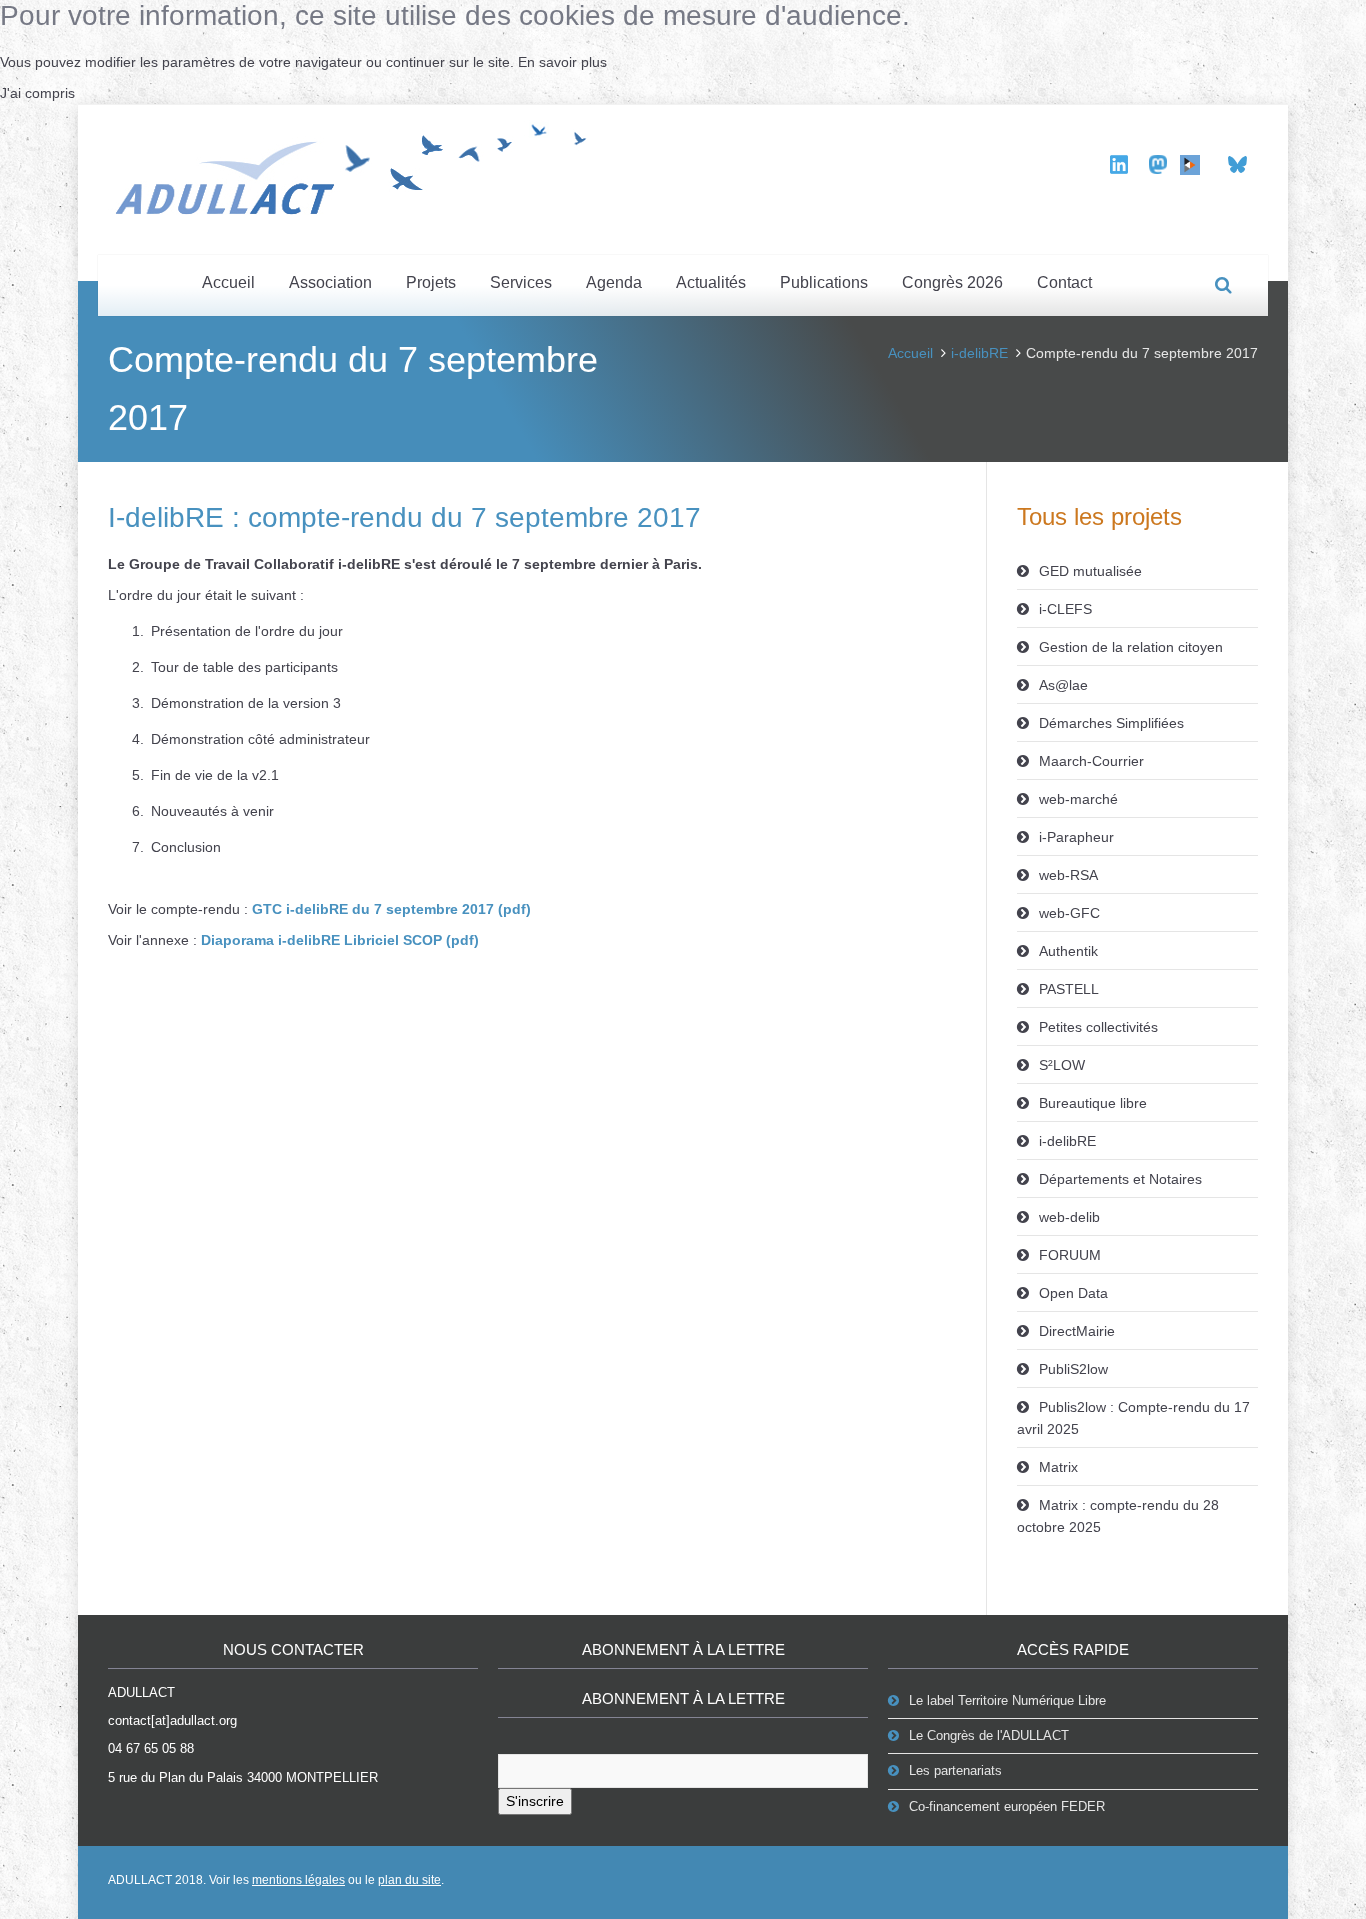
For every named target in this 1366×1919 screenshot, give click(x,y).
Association (330, 282)
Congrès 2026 (952, 282)
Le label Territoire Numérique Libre (1007, 1700)
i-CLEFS (1065, 609)
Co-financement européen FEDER (1007, 1806)
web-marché (1078, 799)
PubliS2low (1073, 1369)
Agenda (614, 282)
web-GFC (1069, 913)
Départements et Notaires (1120, 1179)
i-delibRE (979, 353)
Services (521, 282)
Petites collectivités (1098, 1027)
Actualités (711, 282)
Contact (1064, 282)
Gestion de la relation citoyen (1131, 647)
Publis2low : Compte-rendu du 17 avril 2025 (1133, 1418)
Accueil (228, 282)
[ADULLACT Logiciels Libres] (358, 166)
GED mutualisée (1090, 571)
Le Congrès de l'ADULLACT (989, 1735)
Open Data (1073, 1293)
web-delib (1069, 1217)
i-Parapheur (1076, 837)
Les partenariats (955, 1770)
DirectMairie (1077, 1331)
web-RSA (1068, 875)
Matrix (1058, 1467)
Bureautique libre (1093, 1103)
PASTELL (1069, 989)
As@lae (1063, 685)
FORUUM (1070, 1255)
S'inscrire (535, 1801)
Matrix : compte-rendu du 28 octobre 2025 (1118, 1516)
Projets (431, 282)
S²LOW (1062, 1065)
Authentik (1068, 951)
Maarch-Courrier (1091, 761)
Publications (824, 282)
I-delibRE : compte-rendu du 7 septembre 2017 (404, 517)
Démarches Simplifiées (1111, 723)
